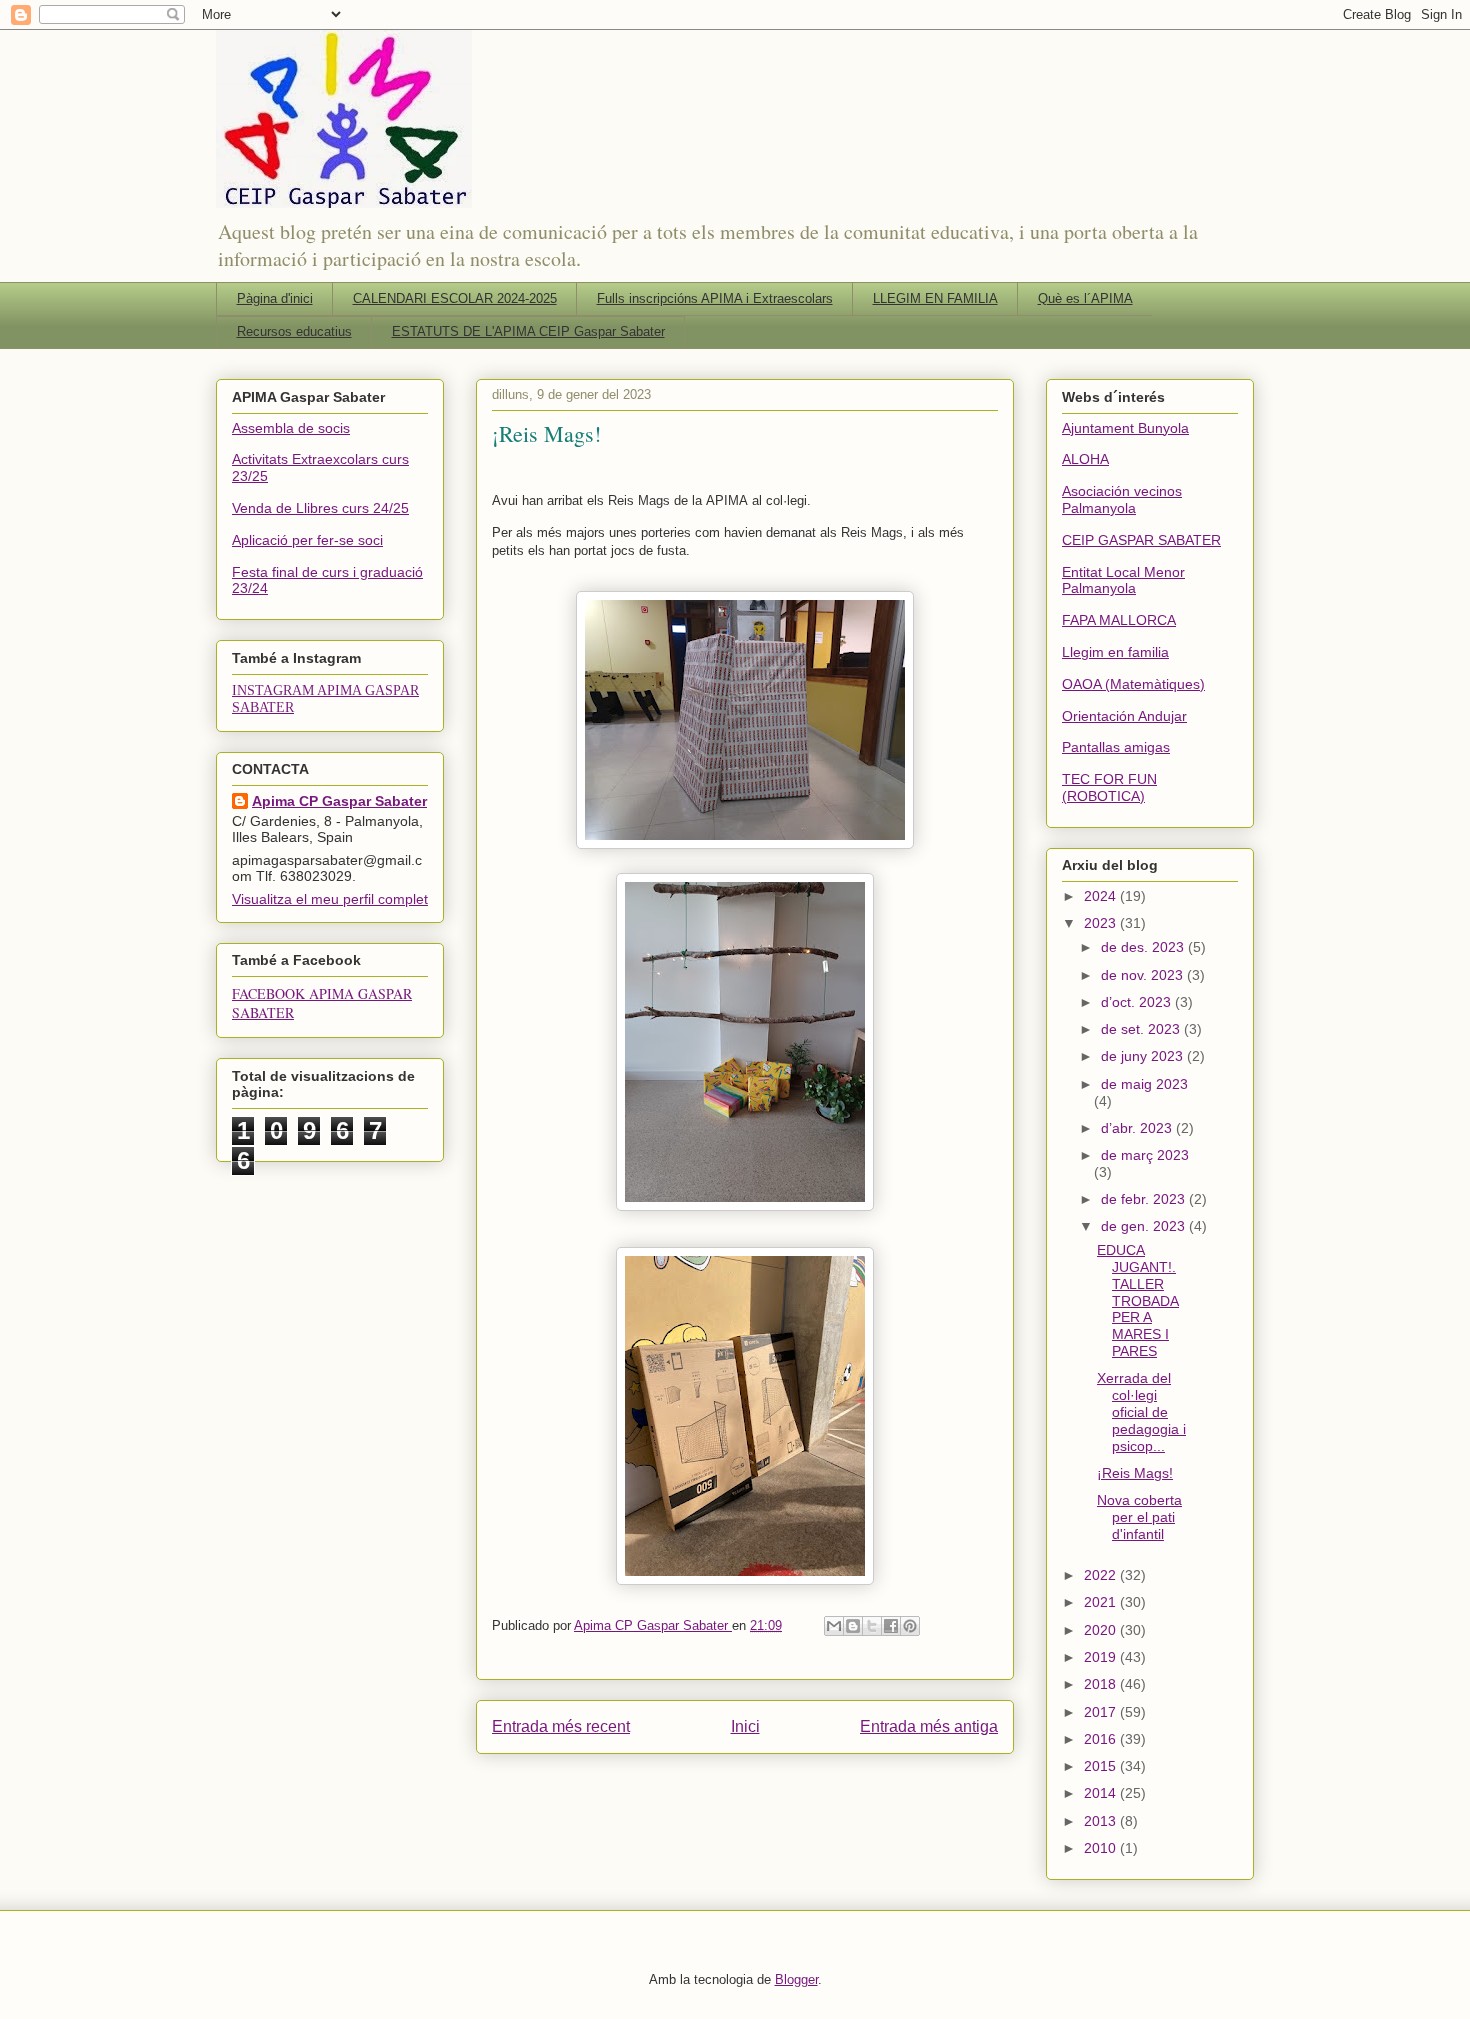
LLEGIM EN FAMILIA (935, 298)
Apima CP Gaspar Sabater (339, 801)
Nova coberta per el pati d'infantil (1139, 1517)
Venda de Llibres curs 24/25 (320, 508)
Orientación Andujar (1124, 716)
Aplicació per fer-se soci (307, 540)
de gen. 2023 (1145, 1226)
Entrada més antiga (929, 1726)
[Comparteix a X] (872, 1626)
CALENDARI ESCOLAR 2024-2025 (455, 298)
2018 (1102, 1684)
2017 (1102, 1712)
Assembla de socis (291, 428)
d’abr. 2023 (1138, 1128)
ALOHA (1085, 459)
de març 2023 (1145, 1155)
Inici (745, 1726)
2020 (1102, 1630)
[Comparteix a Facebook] (891, 1626)
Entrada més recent (561, 1726)
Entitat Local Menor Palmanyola (1123, 580)
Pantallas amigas (1116, 747)
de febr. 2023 (1145, 1199)
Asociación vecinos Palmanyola (1122, 499)
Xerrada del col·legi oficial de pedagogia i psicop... (1141, 1411)
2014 (1102, 1793)
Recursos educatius (294, 331)
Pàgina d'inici (275, 298)
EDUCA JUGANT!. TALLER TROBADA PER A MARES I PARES (1138, 1300)
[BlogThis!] (853, 1626)
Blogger (796, 1979)
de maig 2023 (1144, 1084)
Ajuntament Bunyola (1125, 428)
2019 (1102, 1657)
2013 (1102, 1821)
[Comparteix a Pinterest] (910, 1626)
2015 (1102, 1766)
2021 (1102, 1602)
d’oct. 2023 (1138, 1002)
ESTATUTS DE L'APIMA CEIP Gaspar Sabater (528, 331)
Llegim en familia (1115, 652)
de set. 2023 (1142, 1029)
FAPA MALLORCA (1119, 620)
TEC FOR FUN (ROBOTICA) (1109, 787)
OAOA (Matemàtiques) (1133, 684)
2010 (1102, 1848)
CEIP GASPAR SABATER (1141, 540)
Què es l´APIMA (1085, 298)
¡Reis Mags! (1135, 1473)
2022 (1102, 1575)
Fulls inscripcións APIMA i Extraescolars (715, 298)
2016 (1102, 1739)
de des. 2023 (1144, 947)
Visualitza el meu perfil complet (330, 899)
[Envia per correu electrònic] (834, 1626)
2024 (1102, 896)
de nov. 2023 (1144, 975)
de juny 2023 (1144, 1056)
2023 (1102, 923)
